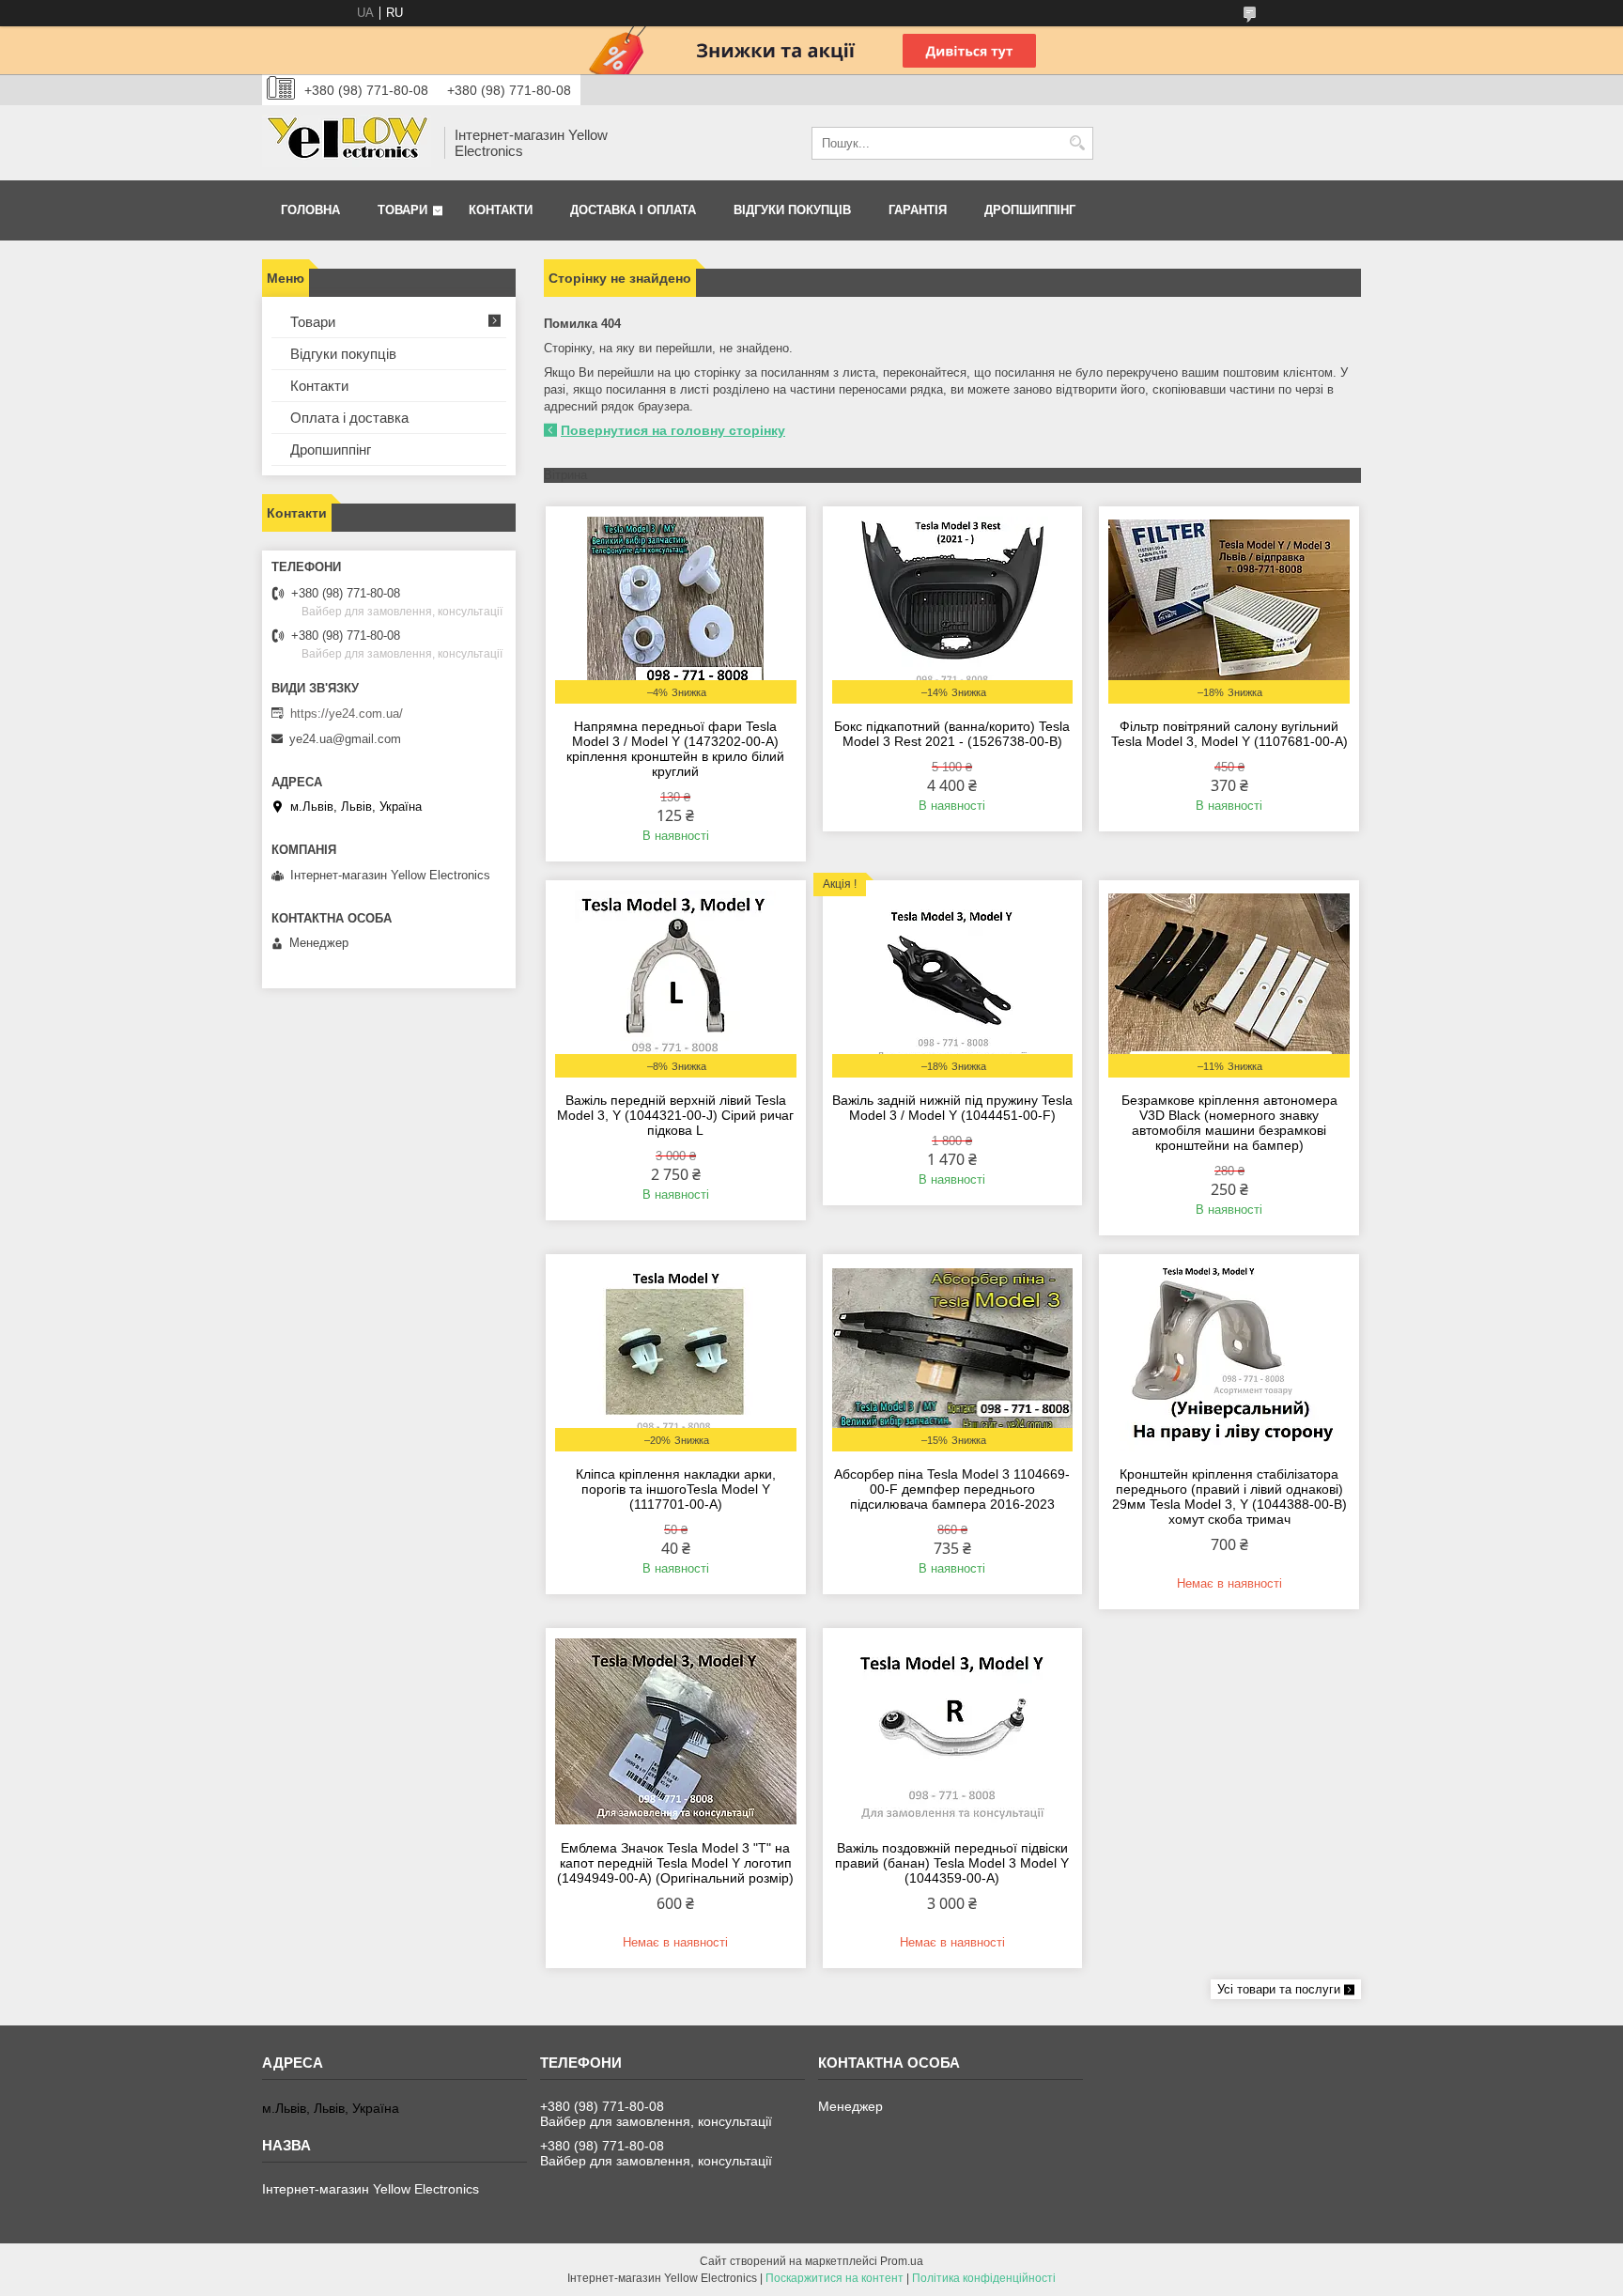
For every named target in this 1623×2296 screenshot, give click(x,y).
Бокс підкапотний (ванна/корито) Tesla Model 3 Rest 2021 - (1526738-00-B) (952, 734)
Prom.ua (902, 2261)
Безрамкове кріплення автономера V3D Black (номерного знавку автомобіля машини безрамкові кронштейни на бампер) (1229, 1123)
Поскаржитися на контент (835, 2278)
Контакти (501, 210)
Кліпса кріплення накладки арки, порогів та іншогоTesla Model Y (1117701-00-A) (676, 1489)
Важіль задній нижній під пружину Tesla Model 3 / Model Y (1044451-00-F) (952, 1108)
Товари (402, 210)
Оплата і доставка (349, 418)
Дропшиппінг (1030, 210)
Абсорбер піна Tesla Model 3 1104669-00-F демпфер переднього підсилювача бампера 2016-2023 (952, 1489)
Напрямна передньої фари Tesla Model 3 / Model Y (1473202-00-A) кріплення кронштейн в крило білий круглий (675, 749)
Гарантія (918, 210)
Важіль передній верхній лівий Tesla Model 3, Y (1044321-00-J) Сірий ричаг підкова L (675, 1115)
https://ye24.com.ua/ (347, 714)
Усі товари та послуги (1279, 1989)
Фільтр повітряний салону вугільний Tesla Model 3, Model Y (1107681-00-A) (1229, 734)
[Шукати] (1077, 143)
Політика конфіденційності (984, 2278)
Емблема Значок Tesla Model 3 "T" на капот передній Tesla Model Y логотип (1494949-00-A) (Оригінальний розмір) (675, 1863)
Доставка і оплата (633, 210)
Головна (310, 210)
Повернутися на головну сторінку (673, 430)
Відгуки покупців (792, 210)
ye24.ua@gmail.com (345, 739)
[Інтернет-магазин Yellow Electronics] (347, 143)
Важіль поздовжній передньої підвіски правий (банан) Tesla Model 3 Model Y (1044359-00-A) (952, 1863)
